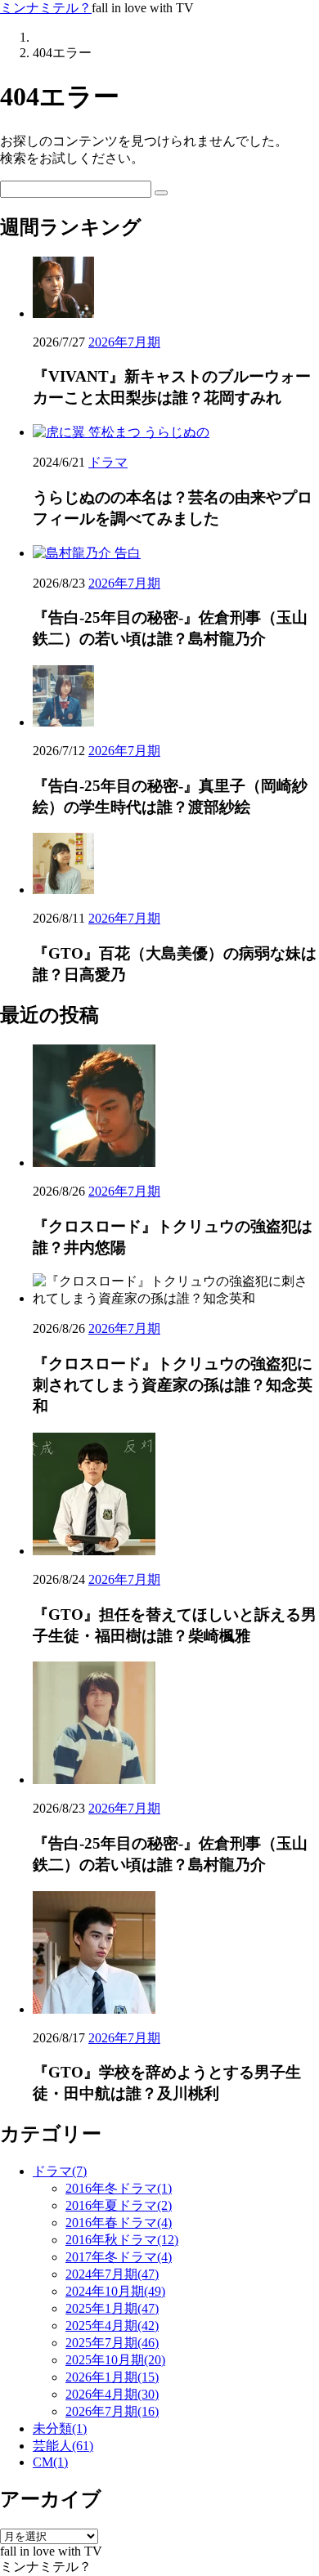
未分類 (60, 2428)
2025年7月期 (112, 2343)
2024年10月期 (115, 2291)
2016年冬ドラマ (119, 2188)
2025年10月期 (115, 2360)
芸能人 (63, 2446)
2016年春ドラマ (119, 2223)
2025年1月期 (112, 2308)
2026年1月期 (112, 2377)
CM (50, 2462)
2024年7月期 (112, 2274)
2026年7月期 (124, 342)
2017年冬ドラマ (119, 2257)
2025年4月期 (112, 2326)
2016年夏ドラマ (119, 2205)
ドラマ (108, 462)
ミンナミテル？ (46, 8)
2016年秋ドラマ (122, 2240)
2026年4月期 (112, 2394)
